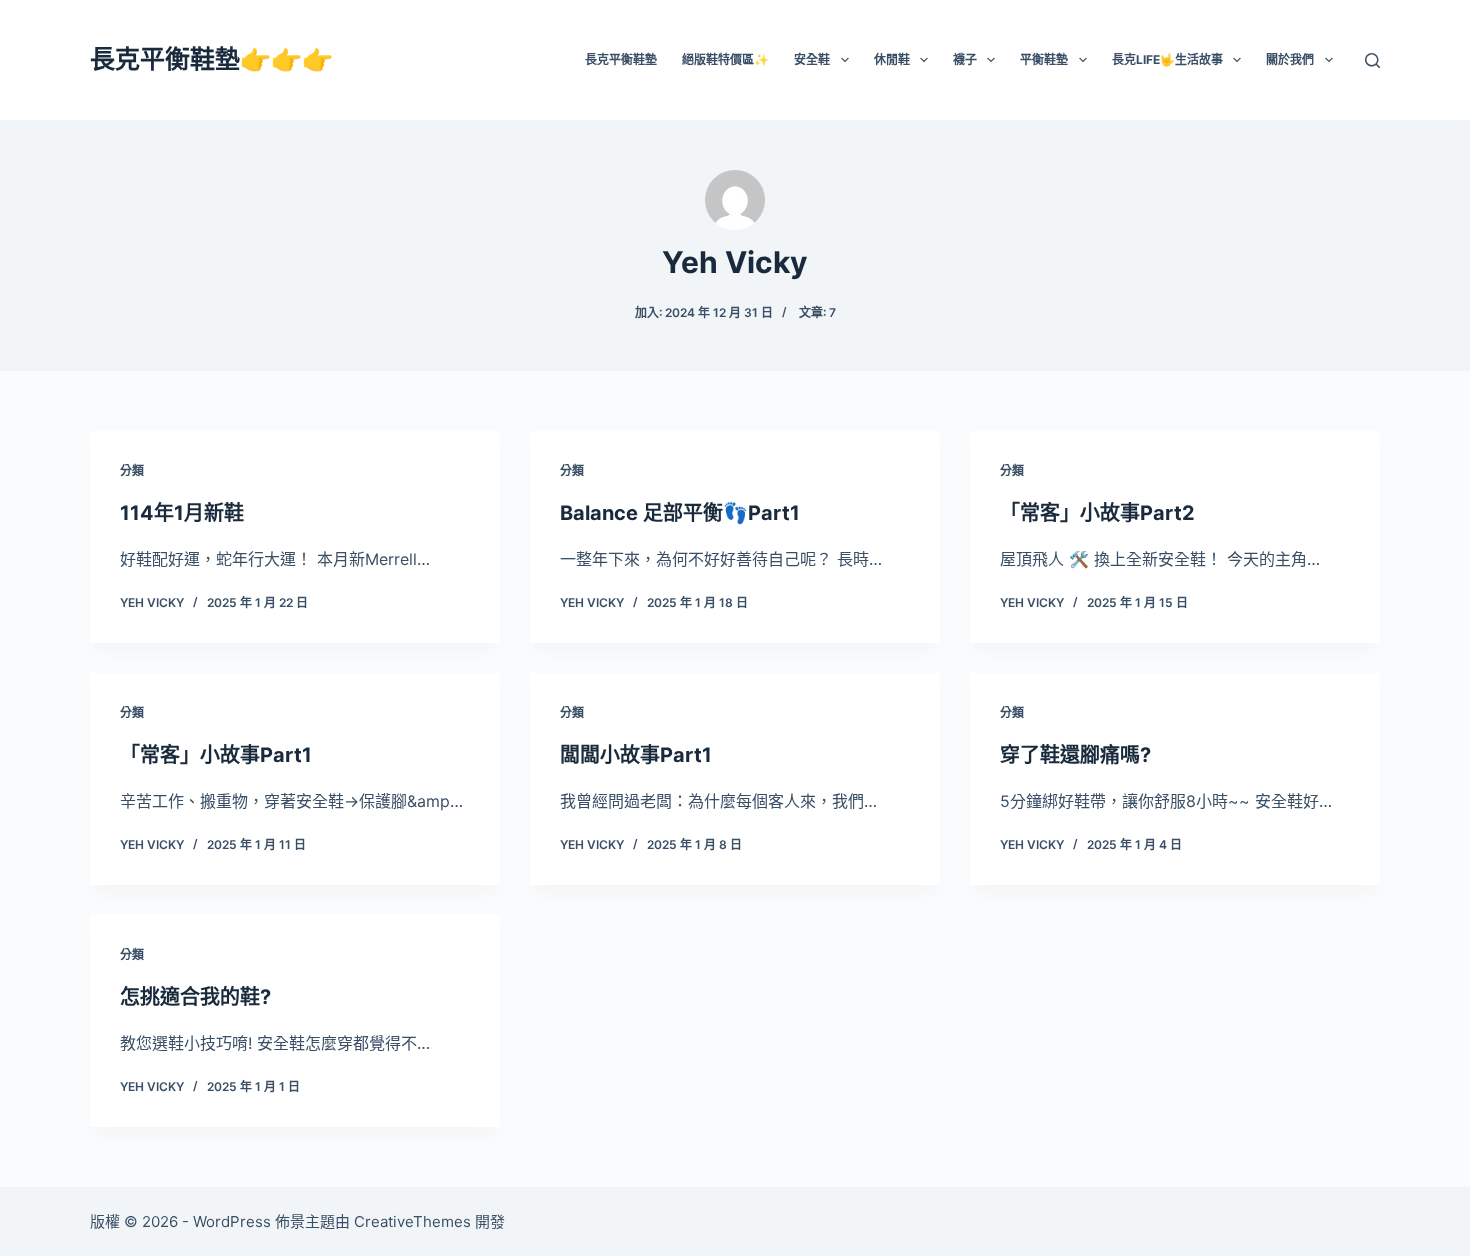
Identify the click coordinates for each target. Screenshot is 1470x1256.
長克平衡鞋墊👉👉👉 (211, 59)
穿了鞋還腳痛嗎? (1075, 755)
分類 (132, 470)
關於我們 (1290, 59)
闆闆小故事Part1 (636, 755)
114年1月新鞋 (182, 513)
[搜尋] (1372, 60)
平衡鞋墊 (1044, 59)
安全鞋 (812, 59)
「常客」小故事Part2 (1097, 513)
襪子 (965, 59)
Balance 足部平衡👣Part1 (680, 513)
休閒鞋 (892, 59)
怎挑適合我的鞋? (195, 997)
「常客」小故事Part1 (216, 755)
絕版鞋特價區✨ (725, 59)
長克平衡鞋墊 (621, 59)
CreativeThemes (412, 1221)
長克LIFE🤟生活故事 (1167, 59)
